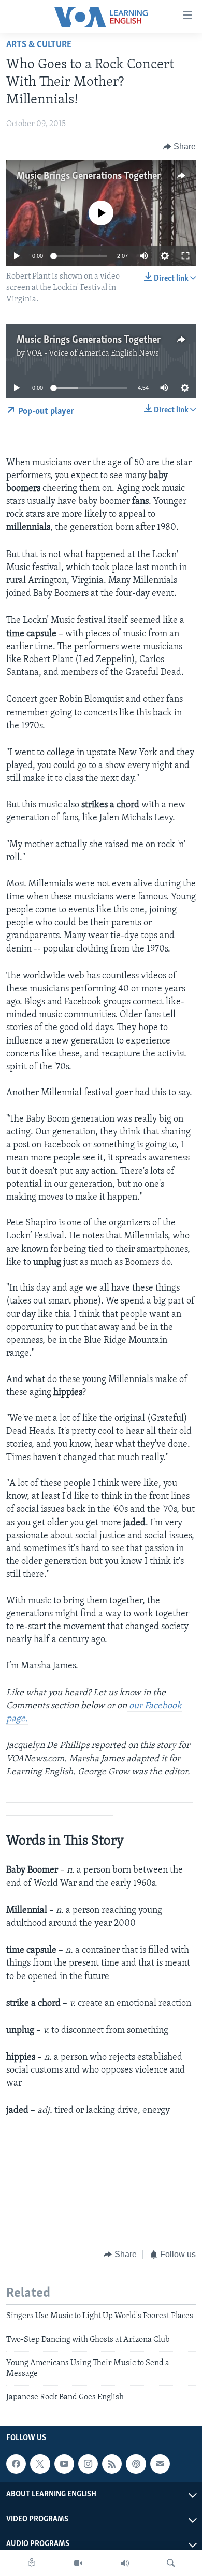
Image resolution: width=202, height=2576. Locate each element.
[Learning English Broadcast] (125, 2563)
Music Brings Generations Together (89, 176)
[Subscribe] (160, 2464)
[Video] (78, 2563)
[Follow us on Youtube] (64, 2464)
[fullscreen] (185, 256)
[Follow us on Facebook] (16, 2464)
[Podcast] (136, 2464)
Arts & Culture (39, 45)
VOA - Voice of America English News (93, 354)
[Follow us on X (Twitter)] (40, 2464)
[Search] (171, 2563)
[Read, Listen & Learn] (32, 2563)
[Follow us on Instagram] (88, 2464)
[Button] (180, 147)
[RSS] (112, 2464)
